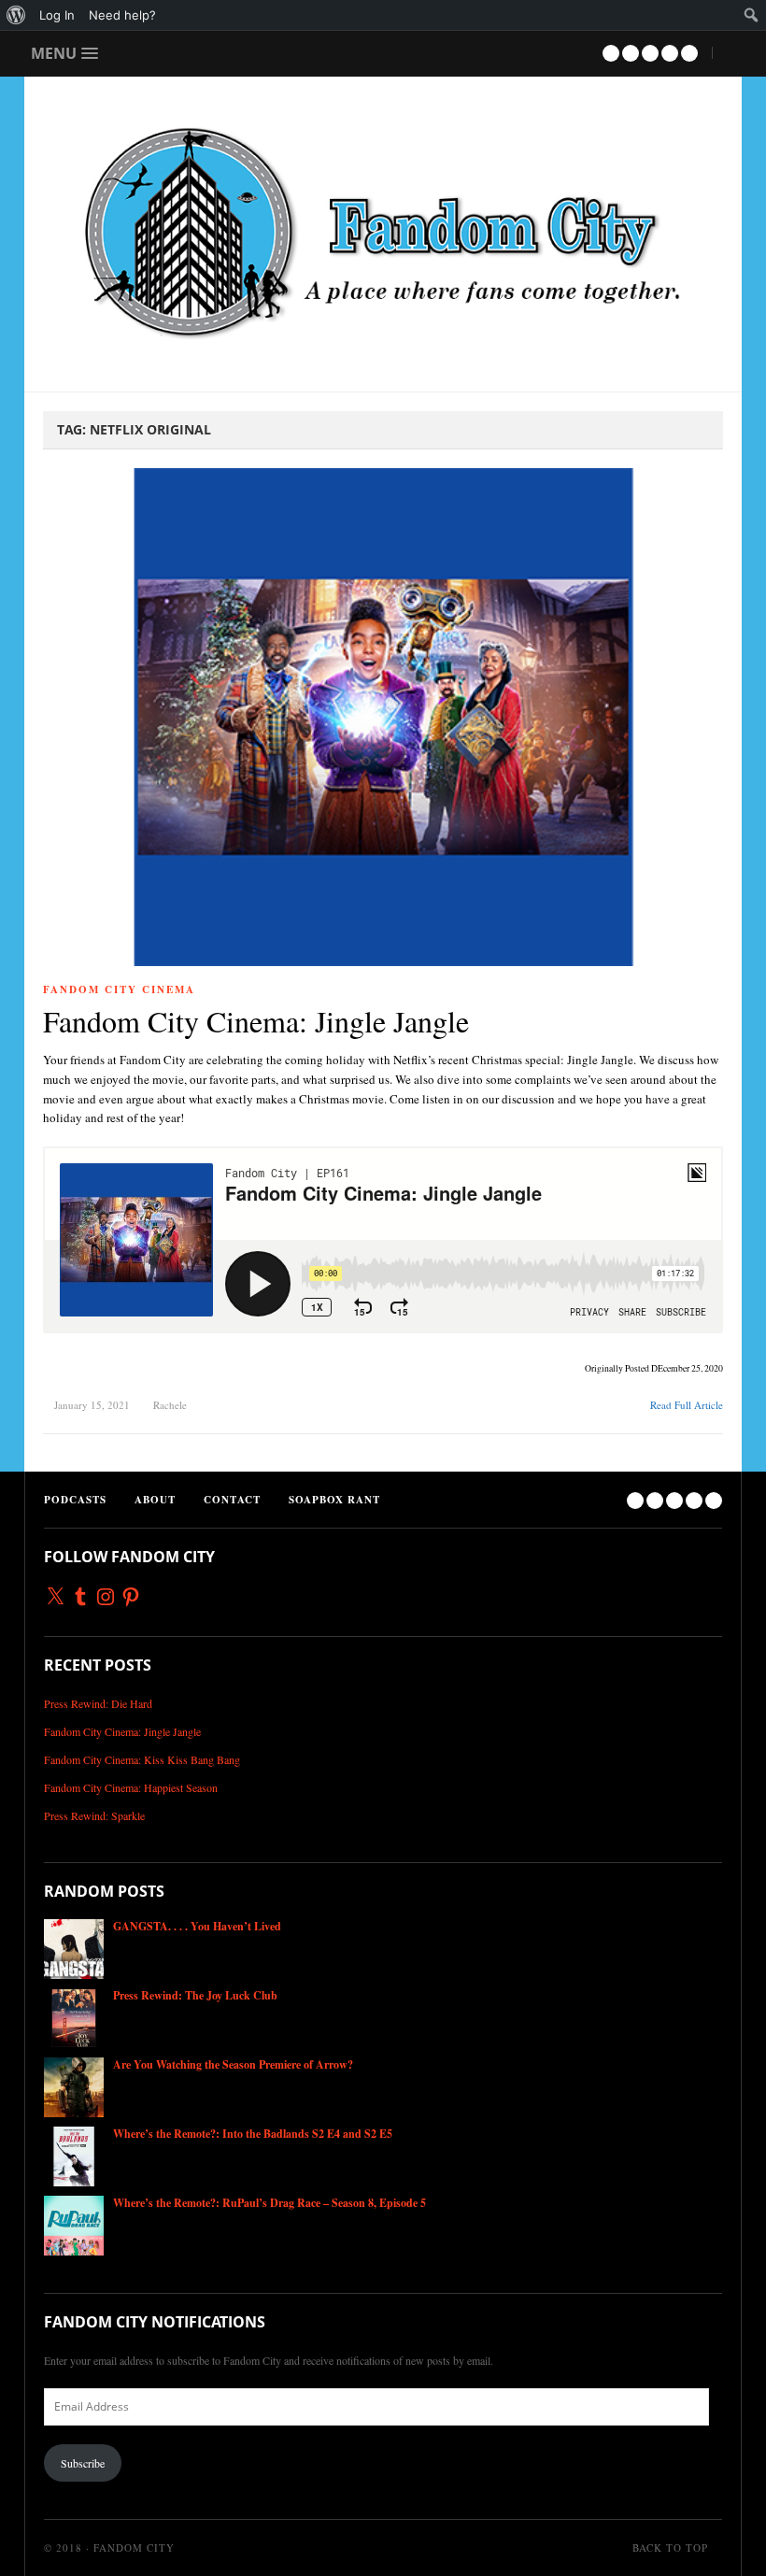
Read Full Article (687, 1405)
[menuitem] (16, 15)
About (155, 1500)
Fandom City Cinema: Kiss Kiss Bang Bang (142, 1759)
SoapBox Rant (334, 1500)
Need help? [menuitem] (122, 15)
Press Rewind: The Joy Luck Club (195, 1995)
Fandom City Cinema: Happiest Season (131, 1787)
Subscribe (83, 2463)
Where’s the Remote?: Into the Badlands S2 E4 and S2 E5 (253, 2134)
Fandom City (134, 2548)
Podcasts (75, 1500)
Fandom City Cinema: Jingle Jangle (256, 1021)
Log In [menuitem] (57, 15)
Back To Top (672, 2548)
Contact (232, 1500)
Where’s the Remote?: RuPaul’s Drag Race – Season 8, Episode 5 (270, 2203)
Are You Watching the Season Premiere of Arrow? (233, 2064)
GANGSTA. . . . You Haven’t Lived (197, 1926)
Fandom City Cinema (119, 989)
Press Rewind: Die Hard (98, 1703)
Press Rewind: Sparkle (94, 1815)
